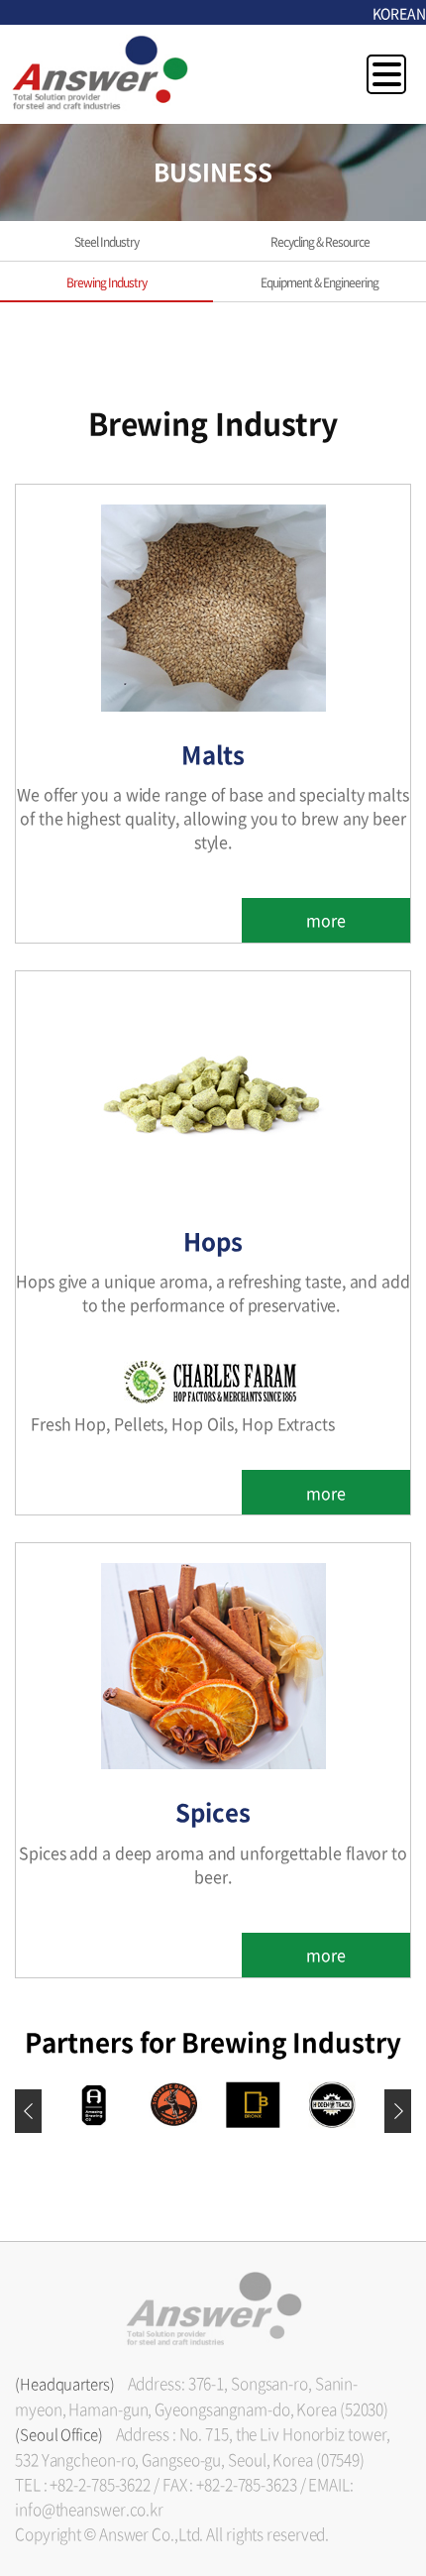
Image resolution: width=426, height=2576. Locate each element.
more (326, 920)
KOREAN (399, 13)
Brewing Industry (106, 282)
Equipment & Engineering (319, 282)
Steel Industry (106, 242)
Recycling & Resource (320, 242)
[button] (398, 2111)
